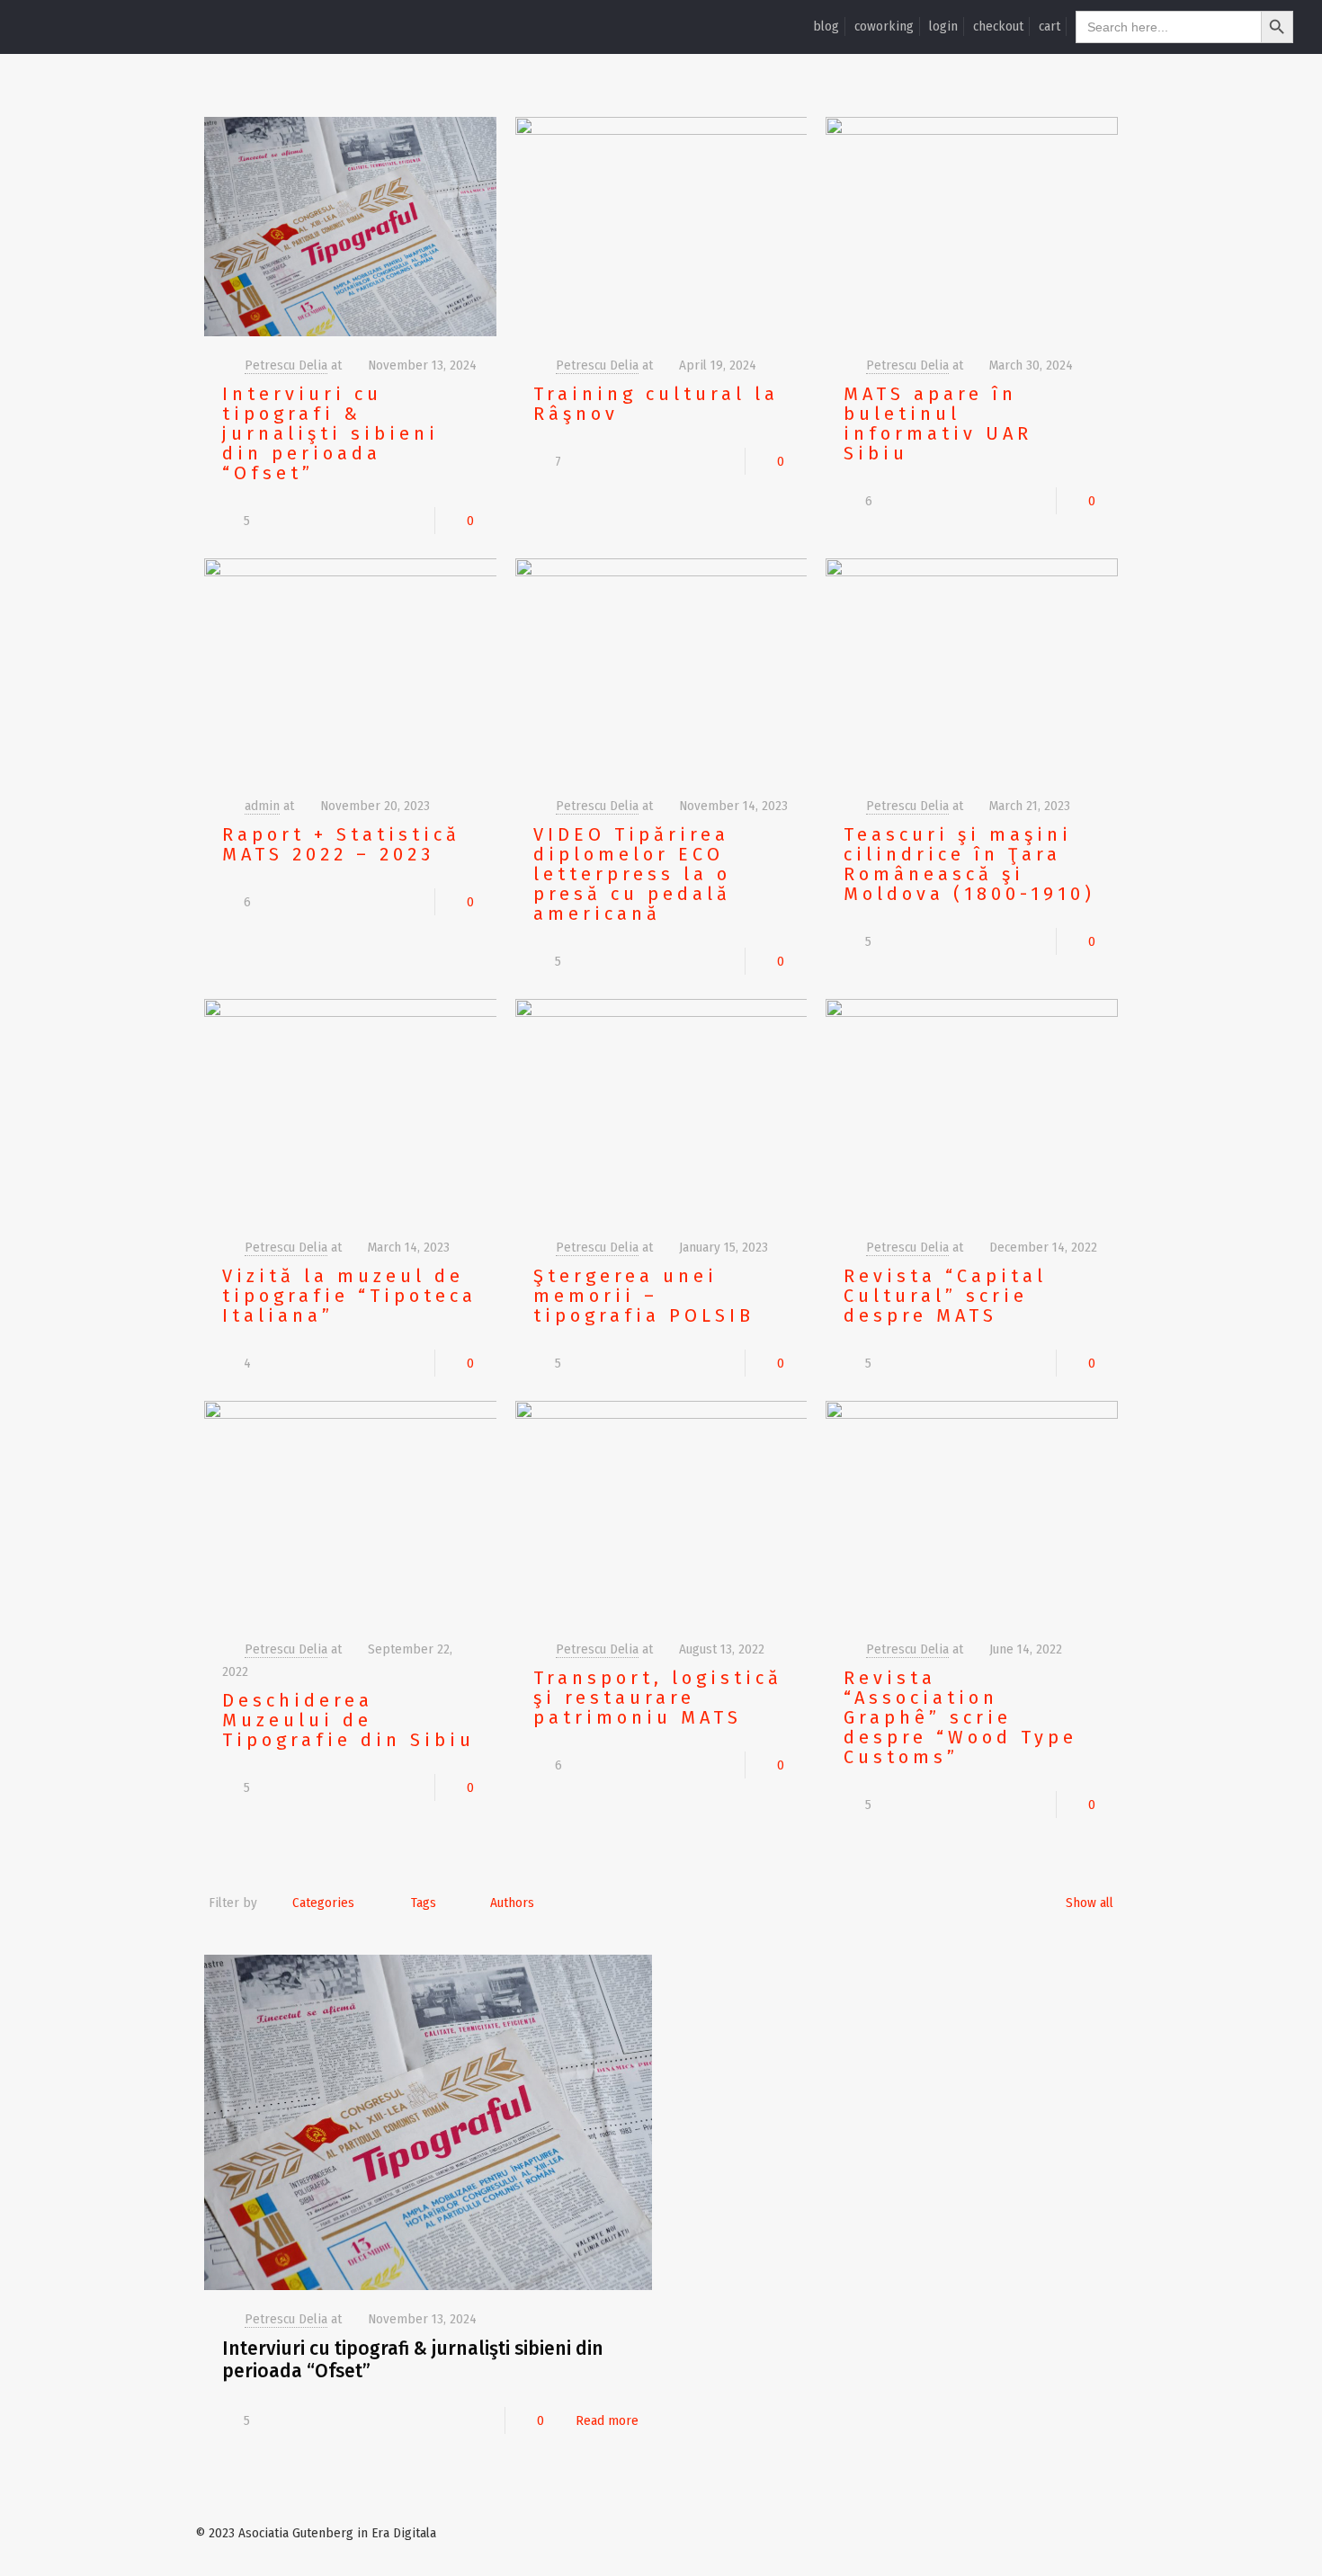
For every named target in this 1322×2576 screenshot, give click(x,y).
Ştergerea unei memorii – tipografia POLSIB (644, 1296)
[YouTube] (1027, 2533)
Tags (424, 1903)
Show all (1090, 1903)
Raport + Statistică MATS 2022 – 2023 (341, 844)
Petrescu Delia (286, 365)
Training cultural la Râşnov (656, 404)
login (943, 26)
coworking (884, 26)
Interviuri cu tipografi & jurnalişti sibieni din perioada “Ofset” (330, 433)
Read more (607, 2420)
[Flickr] (1051, 2533)
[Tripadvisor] (1099, 2533)
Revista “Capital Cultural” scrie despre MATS (945, 1296)
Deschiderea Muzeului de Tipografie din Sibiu (348, 1720)
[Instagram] (1075, 2533)
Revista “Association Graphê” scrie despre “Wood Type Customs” (960, 1717)
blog (826, 26)
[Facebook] (1002, 2533)
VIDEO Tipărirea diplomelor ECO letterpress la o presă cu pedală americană (632, 874)
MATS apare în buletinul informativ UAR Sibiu (938, 423)
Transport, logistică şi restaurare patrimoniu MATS (658, 1698)
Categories (323, 1903)
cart (1050, 26)
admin (262, 806)
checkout (998, 26)
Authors (512, 1903)
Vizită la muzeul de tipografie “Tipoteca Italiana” (349, 1296)
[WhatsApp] (978, 2533)
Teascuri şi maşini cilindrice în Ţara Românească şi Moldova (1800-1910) (969, 864)
